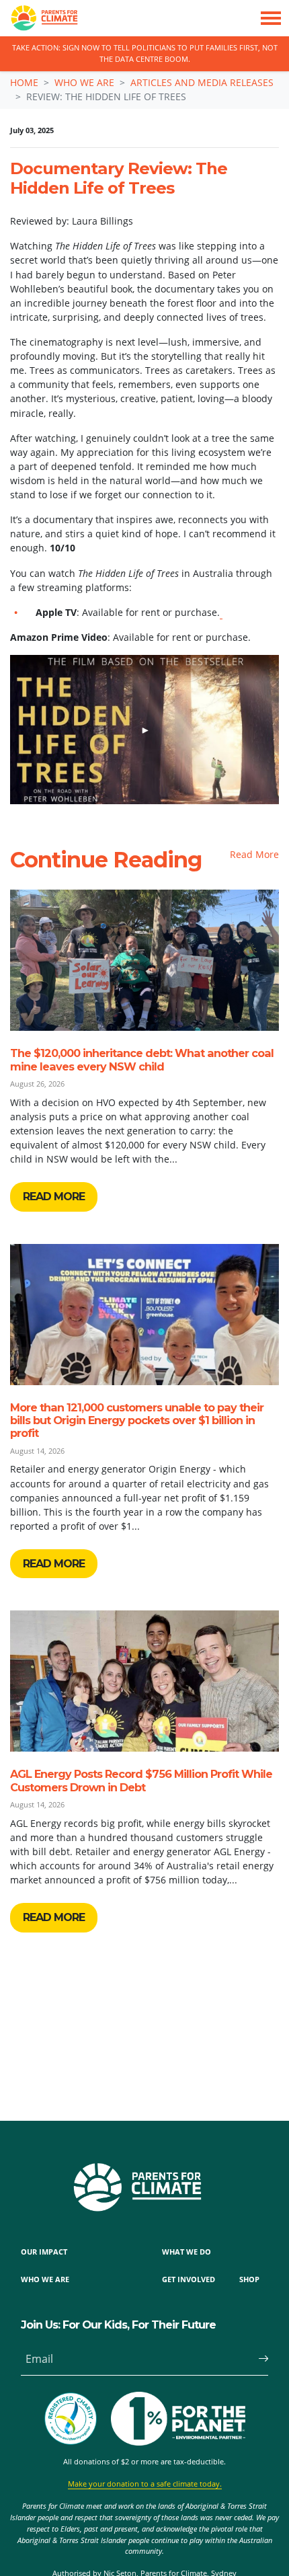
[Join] (258, 2359)
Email (39, 2359)
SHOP (249, 2279)
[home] (39, 18)
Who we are (84, 82)
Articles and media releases (202, 82)
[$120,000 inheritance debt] (144, 960)
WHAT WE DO (187, 2252)
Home (24, 82)
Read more (54, 1197)
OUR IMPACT (44, 2252)
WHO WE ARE (45, 2279)
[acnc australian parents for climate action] (77, 2419)
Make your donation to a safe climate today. (145, 2484)
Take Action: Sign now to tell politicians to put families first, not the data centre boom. (145, 53)
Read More (254, 854)
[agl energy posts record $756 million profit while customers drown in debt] (144, 1681)
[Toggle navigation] (271, 18)
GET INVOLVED (189, 2279)
